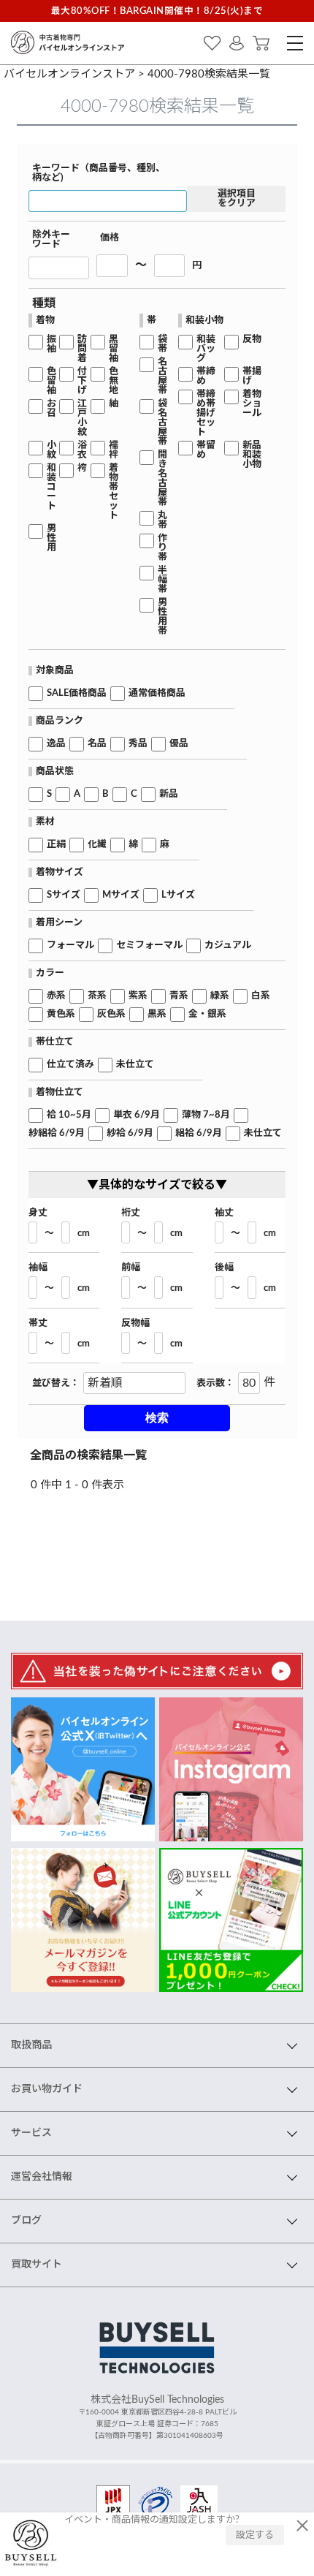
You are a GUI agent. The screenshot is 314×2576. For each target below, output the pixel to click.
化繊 (97, 845)
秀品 (138, 744)
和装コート (51, 487)
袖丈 (224, 1213)
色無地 (113, 381)
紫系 (138, 996)
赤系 (56, 996)
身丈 (38, 1213)
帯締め (206, 376)
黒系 (157, 1014)
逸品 (56, 744)
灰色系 (111, 1014)
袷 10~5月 (69, 1115)
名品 (97, 744)
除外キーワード (51, 240)
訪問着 (82, 349)
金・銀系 (207, 1014)
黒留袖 (113, 349)
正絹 (56, 845)
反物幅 (135, 1323)
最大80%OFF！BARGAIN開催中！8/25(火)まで (157, 11)
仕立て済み (70, 1065)
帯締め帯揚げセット (206, 413)
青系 (179, 996)
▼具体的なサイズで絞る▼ (157, 1185)
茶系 (97, 996)
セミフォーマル (149, 946)
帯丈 (38, 1323)
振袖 (51, 344)
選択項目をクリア (237, 199)
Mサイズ (121, 895)
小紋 (51, 450)
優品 (179, 744)
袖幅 (38, 1268)
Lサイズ (178, 895)
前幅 (131, 1268)
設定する (255, 2535)
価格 (110, 238)
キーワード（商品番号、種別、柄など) (99, 173)
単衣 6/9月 (137, 1115)
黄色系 (61, 1014)
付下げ (82, 381)
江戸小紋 (82, 418)
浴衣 (82, 450)
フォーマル (70, 946)
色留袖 (51, 381)
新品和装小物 (252, 455)
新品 (169, 794)
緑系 (220, 996)
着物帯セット (113, 492)
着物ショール (252, 404)
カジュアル (228, 946)
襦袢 (113, 450)
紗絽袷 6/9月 (57, 1133)
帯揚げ (252, 376)
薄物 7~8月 (206, 1115)
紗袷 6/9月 (130, 1133)
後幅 (224, 1268)
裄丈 (131, 1213)
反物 (252, 340)
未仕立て (135, 1065)
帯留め (206, 450)
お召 (51, 409)
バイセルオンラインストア (69, 74)
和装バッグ (206, 349)
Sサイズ (64, 895)
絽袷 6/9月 (199, 1133)
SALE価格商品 (77, 693)
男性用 (51, 538)
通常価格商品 (157, 693)
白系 (261, 996)
